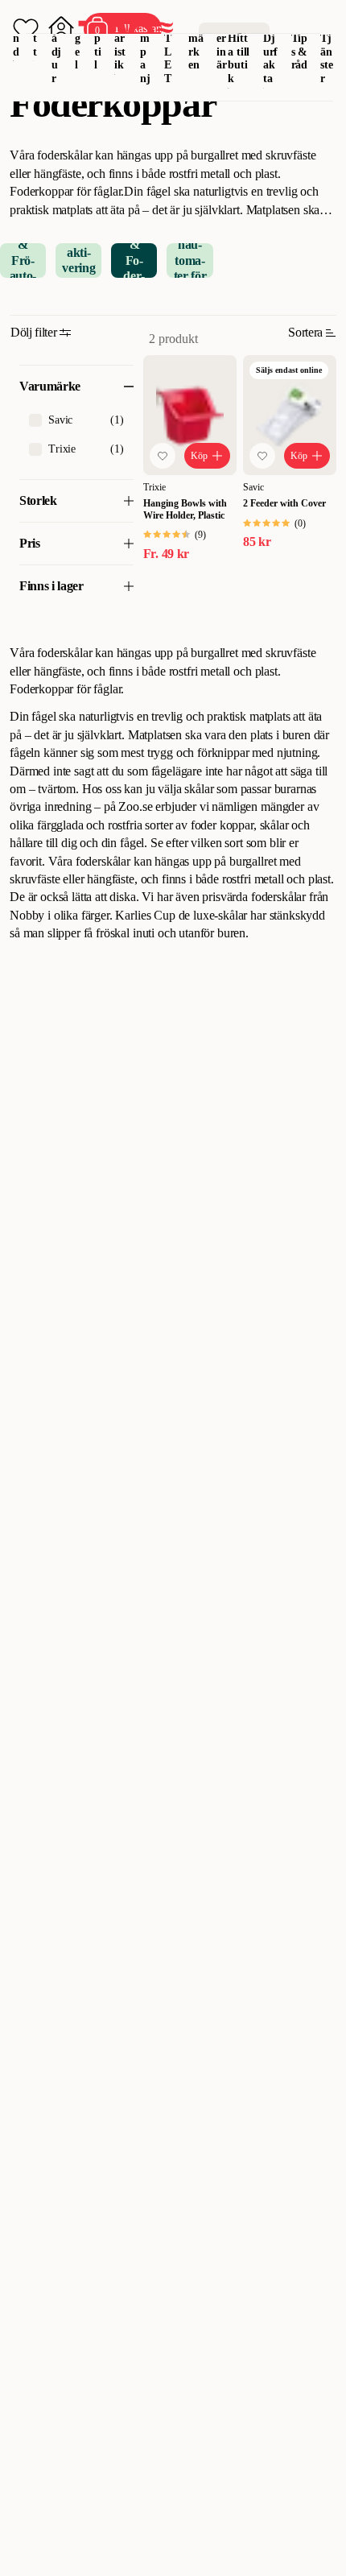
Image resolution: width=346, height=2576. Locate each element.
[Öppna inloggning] (61, 29)
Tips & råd (300, 52)
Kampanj (145, 45)
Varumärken (196, 38)
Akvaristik (120, 38)
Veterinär (222, 38)
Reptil (98, 38)
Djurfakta (271, 58)
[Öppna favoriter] (26, 29)
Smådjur (57, 45)
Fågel (78, 38)
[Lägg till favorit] (163, 456)
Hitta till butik (239, 58)
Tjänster (327, 58)
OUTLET (169, 45)
